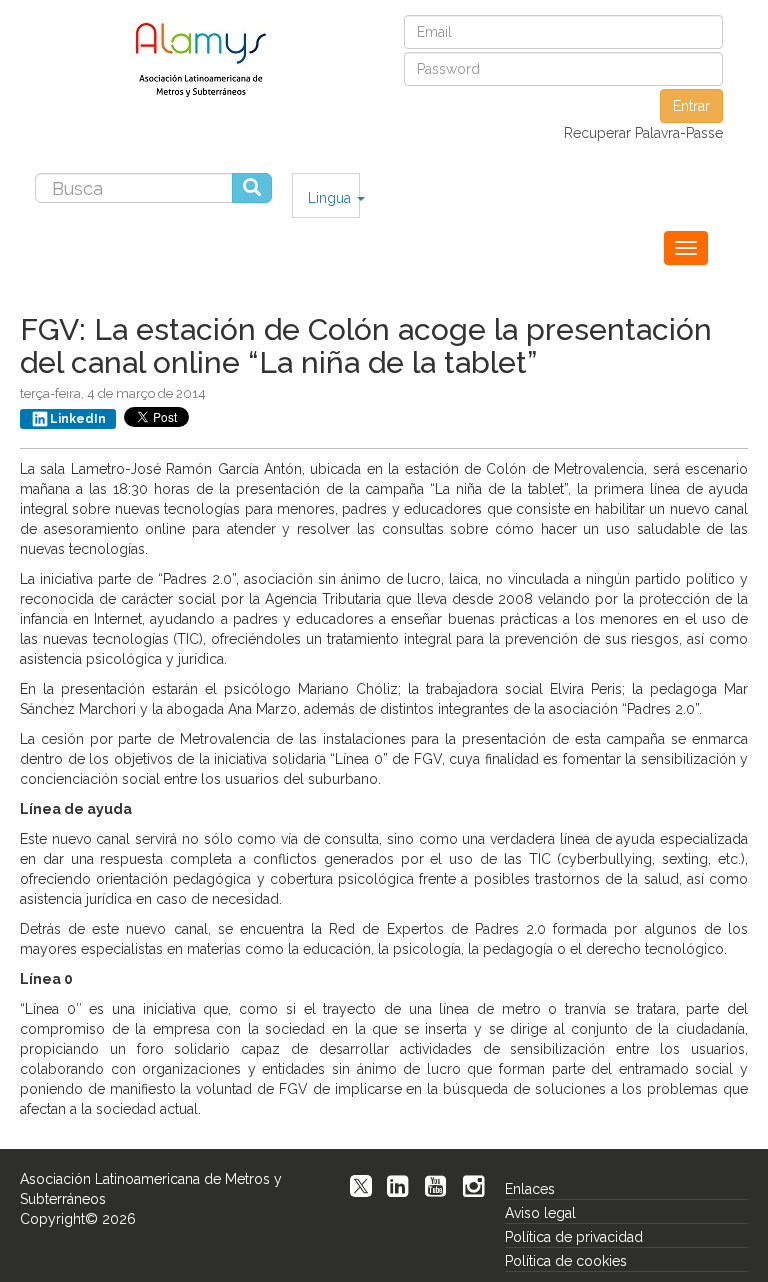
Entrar (691, 106)
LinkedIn (78, 419)
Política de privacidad (574, 1237)
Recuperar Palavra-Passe (643, 133)
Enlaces (530, 1189)
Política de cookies (566, 1261)
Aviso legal (540, 1213)
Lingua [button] (331, 198)
